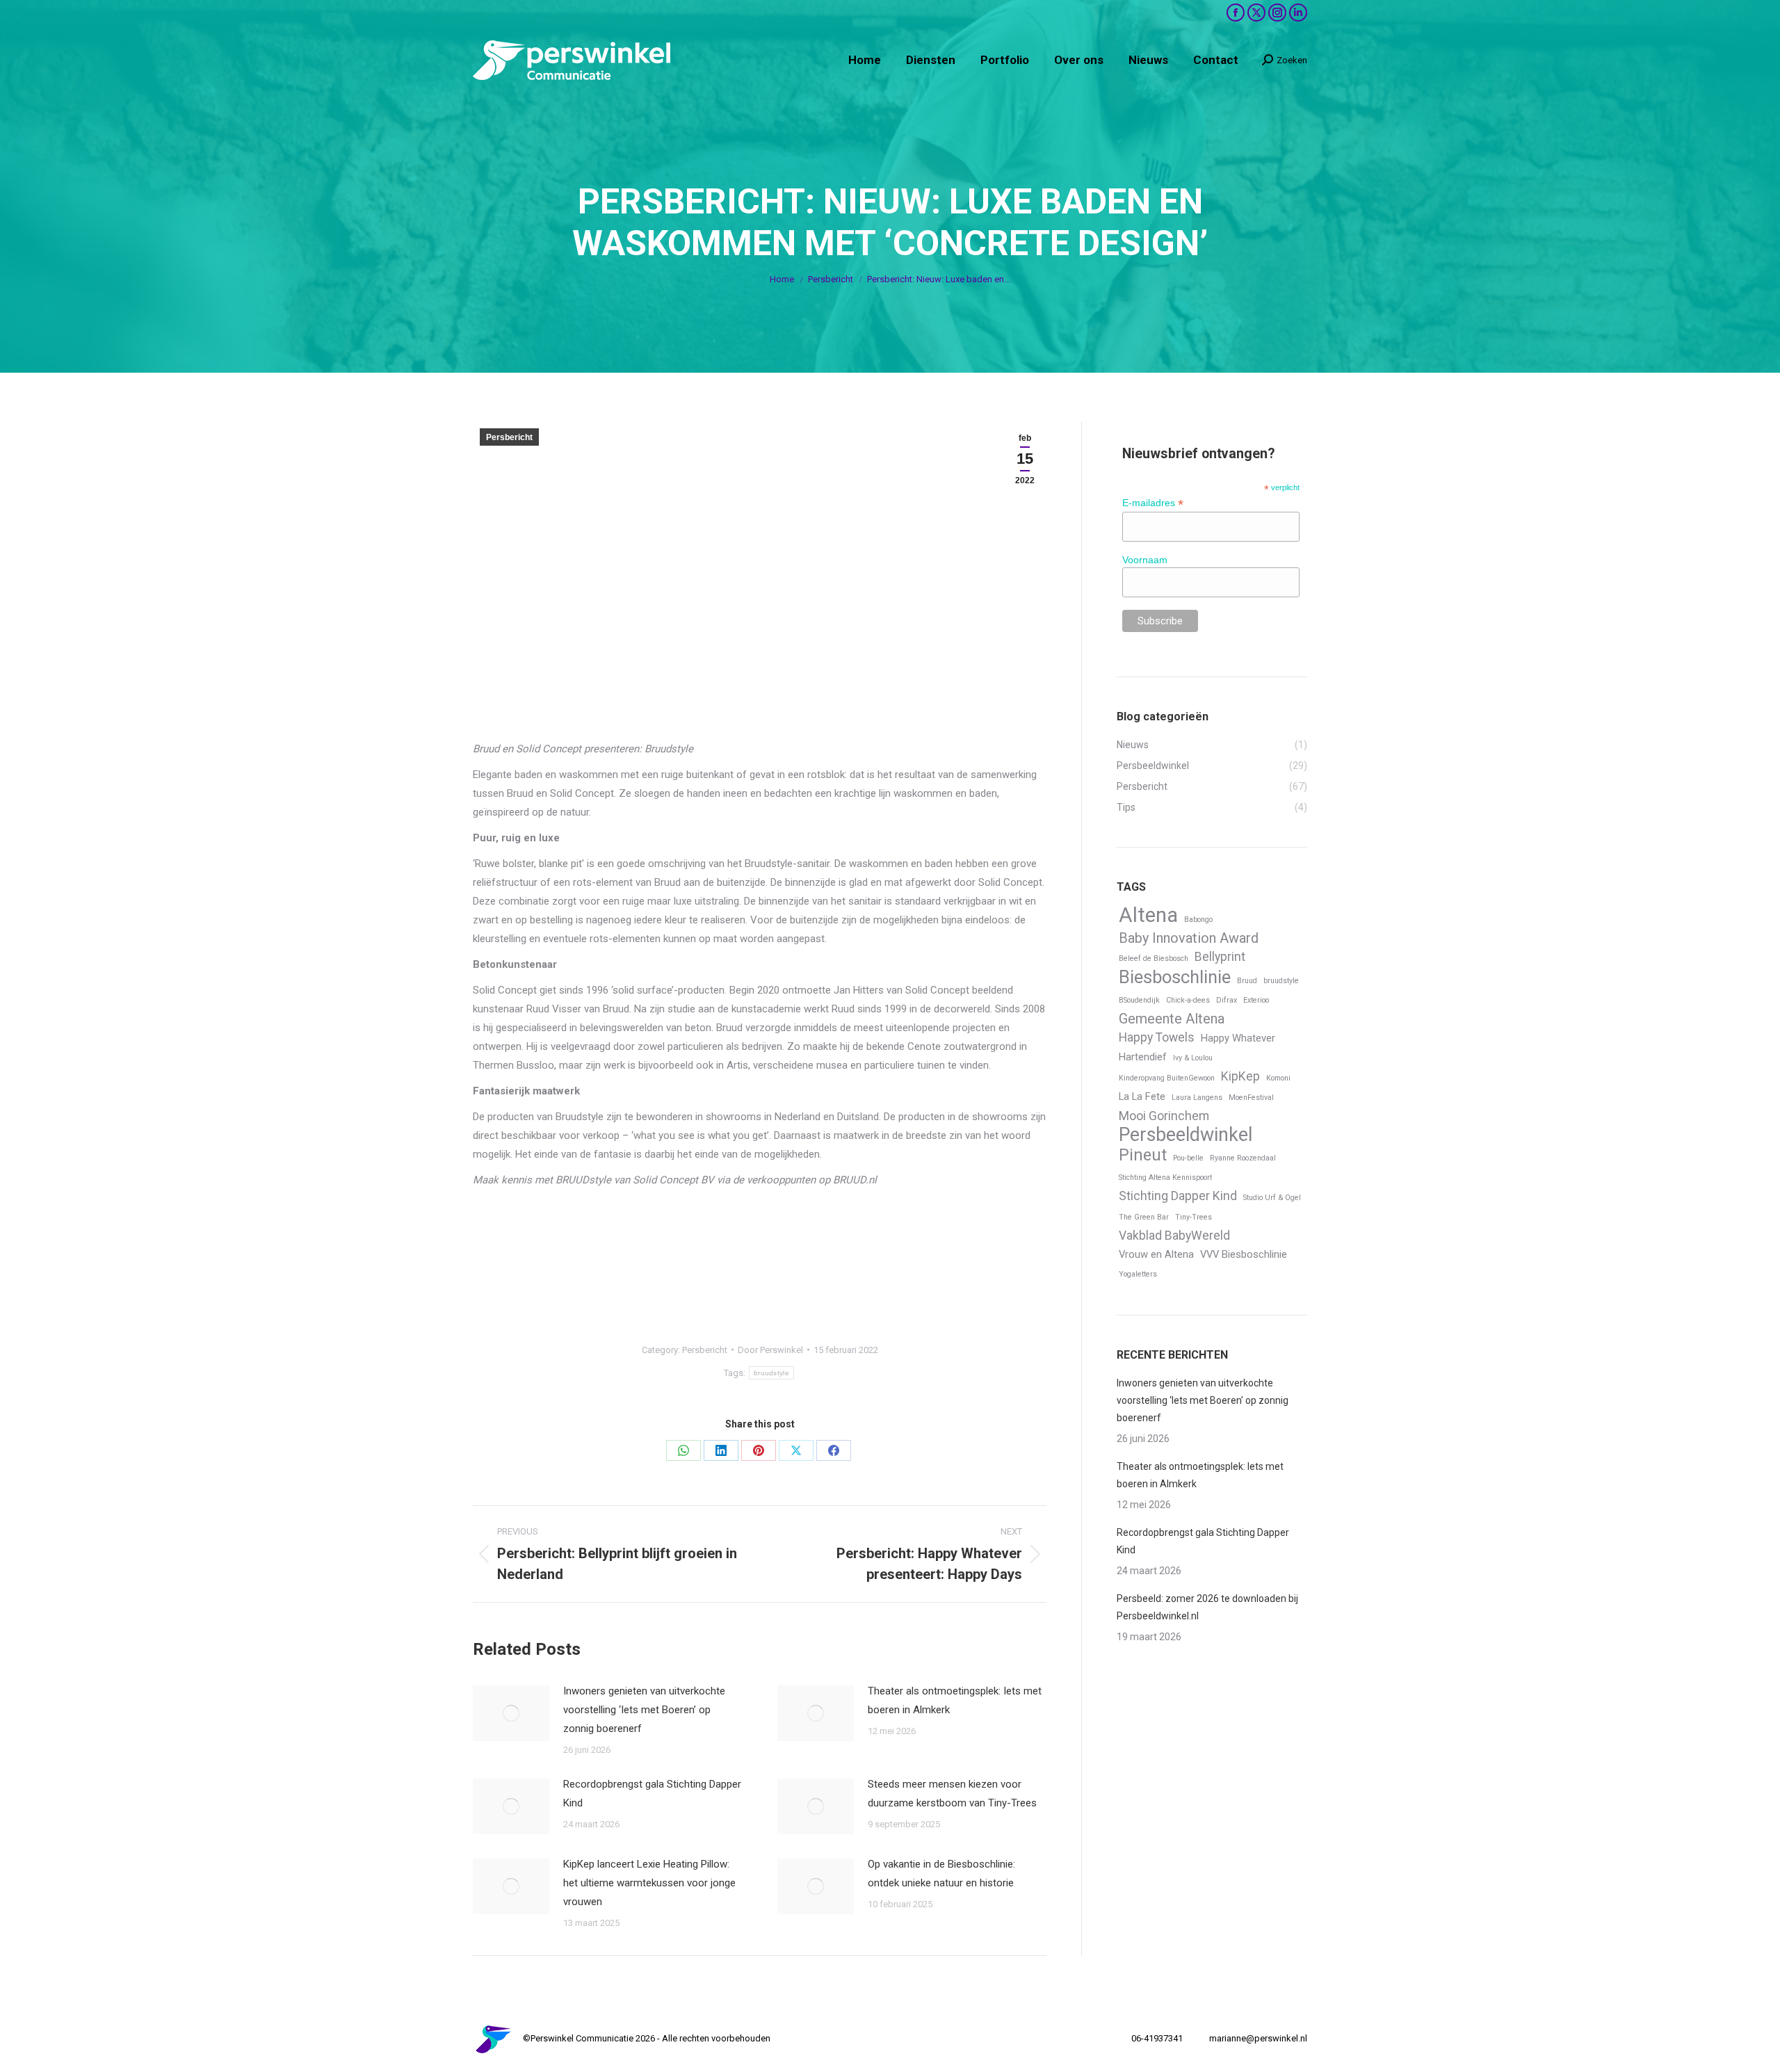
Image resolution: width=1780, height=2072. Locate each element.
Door (770, 1350)
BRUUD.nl (855, 1180)
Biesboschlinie (1175, 977)
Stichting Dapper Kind (1178, 1196)
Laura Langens (1197, 1098)
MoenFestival (1251, 1098)
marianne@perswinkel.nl (1258, 2038)
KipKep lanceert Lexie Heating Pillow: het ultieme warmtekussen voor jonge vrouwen (649, 1883)
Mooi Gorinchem (1164, 1116)
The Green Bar (1144, 1217)
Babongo (1198, 920)
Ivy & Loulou (1193, 1058)
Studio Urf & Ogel (1272, 1198)
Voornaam (1145, 560)
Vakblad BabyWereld (1174, 1236)
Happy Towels (1157, 1037)
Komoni (1278, 1078)
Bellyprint (1220, 957)
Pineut (1143, 1155)
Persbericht (509, 437)
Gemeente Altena (1172, 1019)
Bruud (1247, 981)
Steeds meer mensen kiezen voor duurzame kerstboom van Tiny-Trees (952, 1794)
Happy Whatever (1238, 1038)
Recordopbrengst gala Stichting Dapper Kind (652, 1794)
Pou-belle (1188, 1158)
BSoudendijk (1139, 1000)
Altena (1148, 915)
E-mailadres (1153, 503)
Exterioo (1256, 1000)
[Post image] (511, 1713)
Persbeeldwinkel (1186, 1135)
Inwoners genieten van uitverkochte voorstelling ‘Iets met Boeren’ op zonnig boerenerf (644, 1710)
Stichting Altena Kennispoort (1165, 1177)
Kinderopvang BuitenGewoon (1167, 1078)
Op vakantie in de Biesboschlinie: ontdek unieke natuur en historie (941, 1873)
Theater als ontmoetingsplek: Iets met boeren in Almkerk (955, 1700)
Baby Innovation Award (1189, 938)
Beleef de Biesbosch (1154, 958)
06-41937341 (1157, 2038)
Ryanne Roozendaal (1243, 1158)
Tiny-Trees (1194, 1217)
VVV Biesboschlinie (1244, 1254)
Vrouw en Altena (1156, 1254)
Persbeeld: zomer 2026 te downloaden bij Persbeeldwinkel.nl (1207, 1607)
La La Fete (1142, 1096)
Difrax (1227, 1000)
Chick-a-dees (1188, 1000)
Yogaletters (1138, 1274)
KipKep (1240, 1076)
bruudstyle (771, 1373)
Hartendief (1143, 1057)
